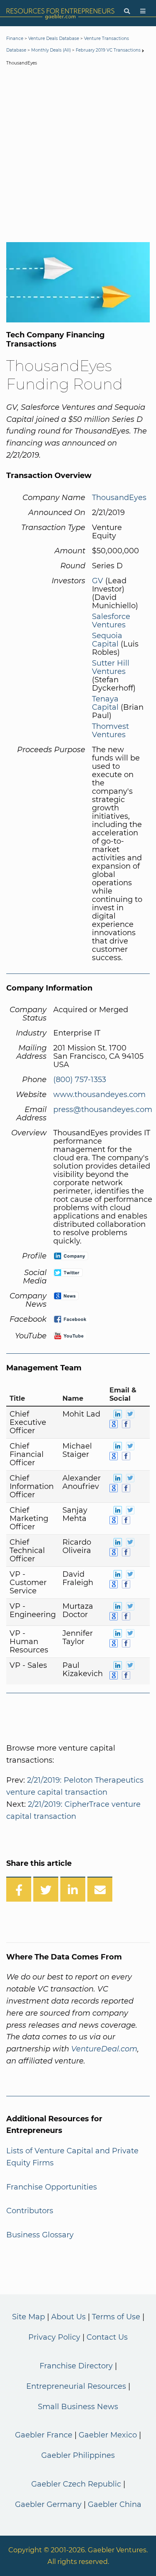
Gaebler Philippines (78, 2455)
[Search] (127, 11)
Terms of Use (116, 2317)
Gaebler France (44, 2435)
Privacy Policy (54, 2337)
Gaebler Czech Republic (76, 2484)
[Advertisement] (78, 156)
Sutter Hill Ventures (111, 667)
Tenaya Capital (105, 703)
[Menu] (143, 11)
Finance (15, 38)
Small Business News (78, 2407)
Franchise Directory (76, 2366)
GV (98, 581)
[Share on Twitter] (46, 1889)
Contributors (30, 2211)
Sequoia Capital (107, 640)
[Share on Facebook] (19, 1889)
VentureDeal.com (104, 2049)
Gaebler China (115, 2504)
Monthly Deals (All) (51, 50)
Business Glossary (40, 2235)
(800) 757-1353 (80, 1080)
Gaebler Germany (48, 2504)
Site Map (28, 2317)
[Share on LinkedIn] (73, 1889)
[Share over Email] (100, 1889)
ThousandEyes (119, 498)
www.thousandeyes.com (99, 1095)
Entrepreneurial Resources (76, 2386)
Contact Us (107, 2337)
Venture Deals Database (54, 38)
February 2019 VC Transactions (108, 50)
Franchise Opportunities (52, 2187)
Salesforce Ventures (111, 621)
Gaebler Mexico (108, 2435)
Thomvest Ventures (110, 731)
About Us (68, 2317)
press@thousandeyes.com (103, 1110)
